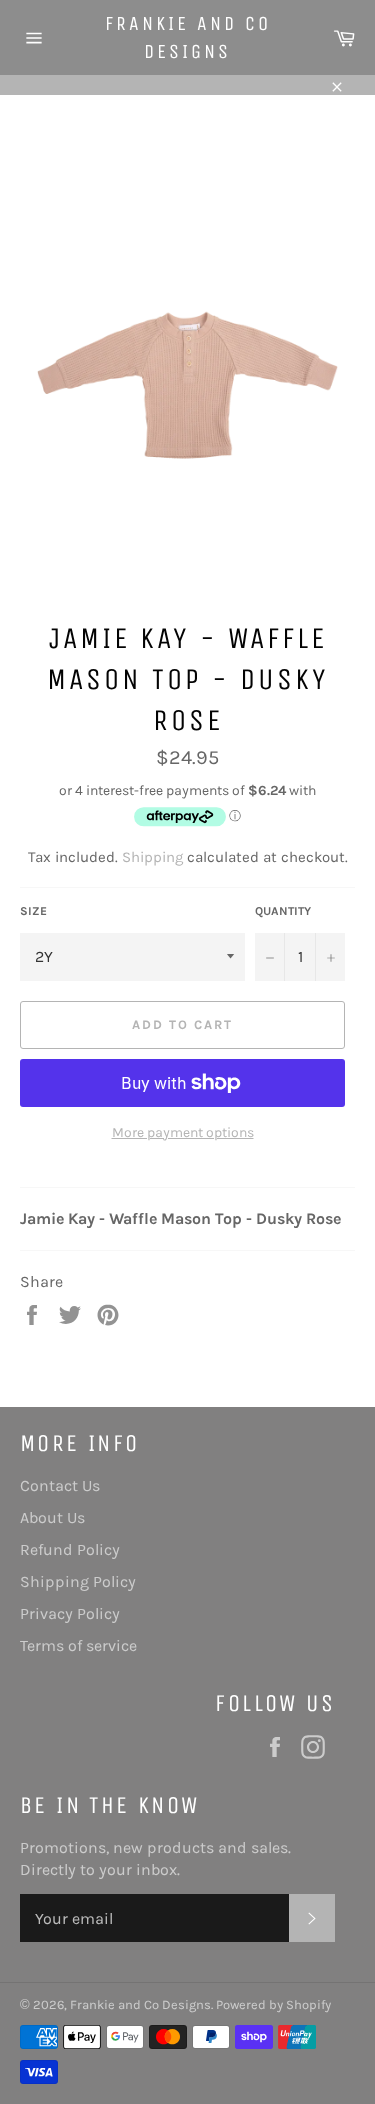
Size (33, 911)
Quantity (283, 911)
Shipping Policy (78, 1581)
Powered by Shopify (273, 2004)
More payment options (183, 1132)
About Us (52, 1517)
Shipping (152, 857)
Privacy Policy (70, 1613)
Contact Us (60, 1485)
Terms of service (78, 1645)
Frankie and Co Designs (188, 37)
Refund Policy (70, 1549)
